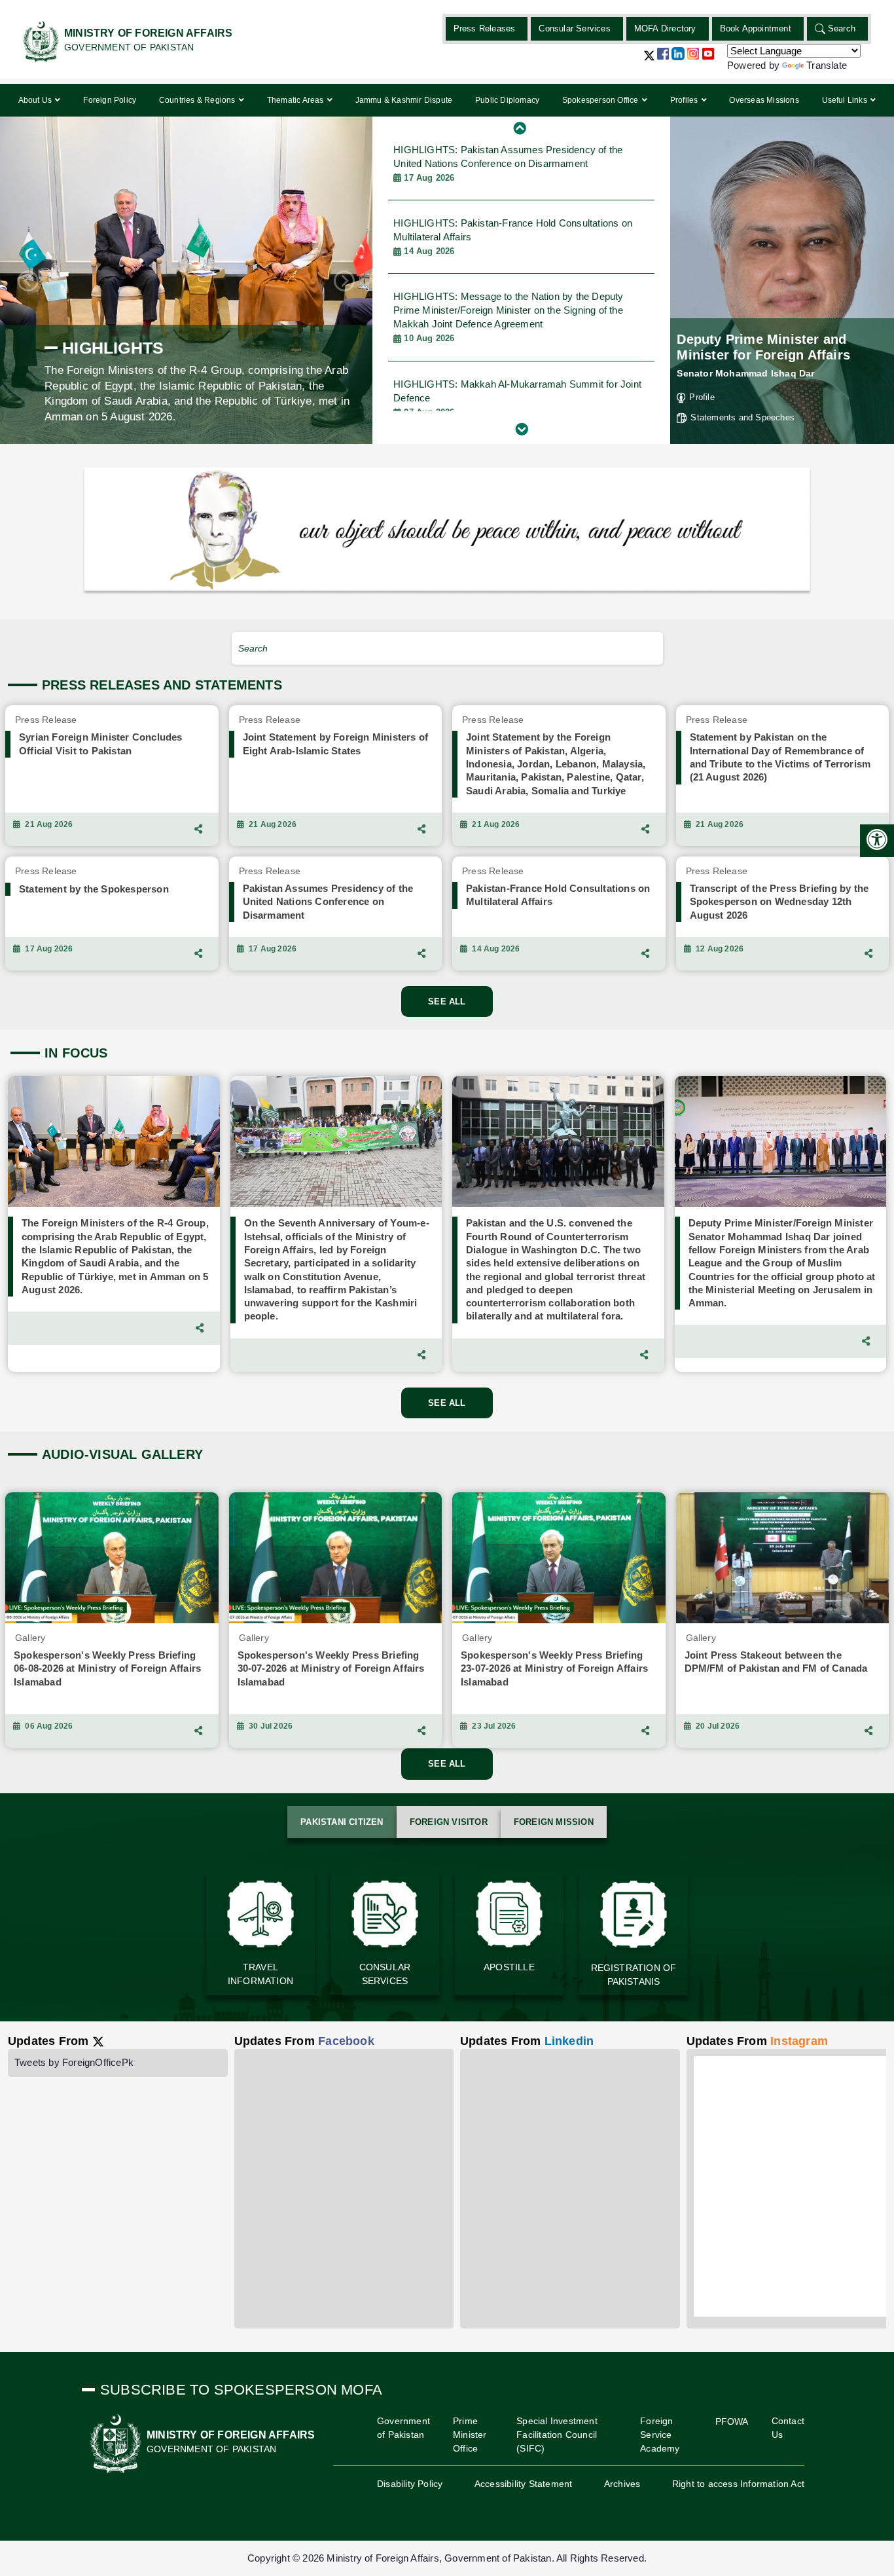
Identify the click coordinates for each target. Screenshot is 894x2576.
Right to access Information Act (738, 2484)
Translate (827, 65)
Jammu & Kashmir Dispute (404, 100)
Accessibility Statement (524, 2484)
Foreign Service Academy (660, 2435)
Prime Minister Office (470, 2435)
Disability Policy (410, 2484)
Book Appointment (756, 28)
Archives (622, 2484)
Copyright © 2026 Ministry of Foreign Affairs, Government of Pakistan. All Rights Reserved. (447, 2558)
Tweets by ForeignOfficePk (74, 2062)
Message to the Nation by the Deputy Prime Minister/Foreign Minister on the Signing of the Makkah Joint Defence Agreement (508, 244)
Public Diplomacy (507, 100)
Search (842, 28)
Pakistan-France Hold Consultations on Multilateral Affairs (513, 163)
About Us (36, 100)
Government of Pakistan (403, 2428)
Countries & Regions (198, 100)
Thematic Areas (296, 100)
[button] (649, 61)
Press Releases (485, 28)
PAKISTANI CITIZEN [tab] (342, 1822)
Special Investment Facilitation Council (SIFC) (557, 2435)
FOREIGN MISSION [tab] (554, 1822)
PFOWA (732, 2421)
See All (447, 1002)
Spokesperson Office (601, 100)
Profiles (685, 100)
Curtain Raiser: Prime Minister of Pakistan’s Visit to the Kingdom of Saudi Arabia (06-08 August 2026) (511, 405)
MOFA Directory (665, 28)
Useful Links (846, 100)
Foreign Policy (110, 100)
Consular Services (574, 28)
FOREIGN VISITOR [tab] (449, 1822)
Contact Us (788, 2428)
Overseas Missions (764, 100)
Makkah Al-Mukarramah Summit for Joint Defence (517, 324)
